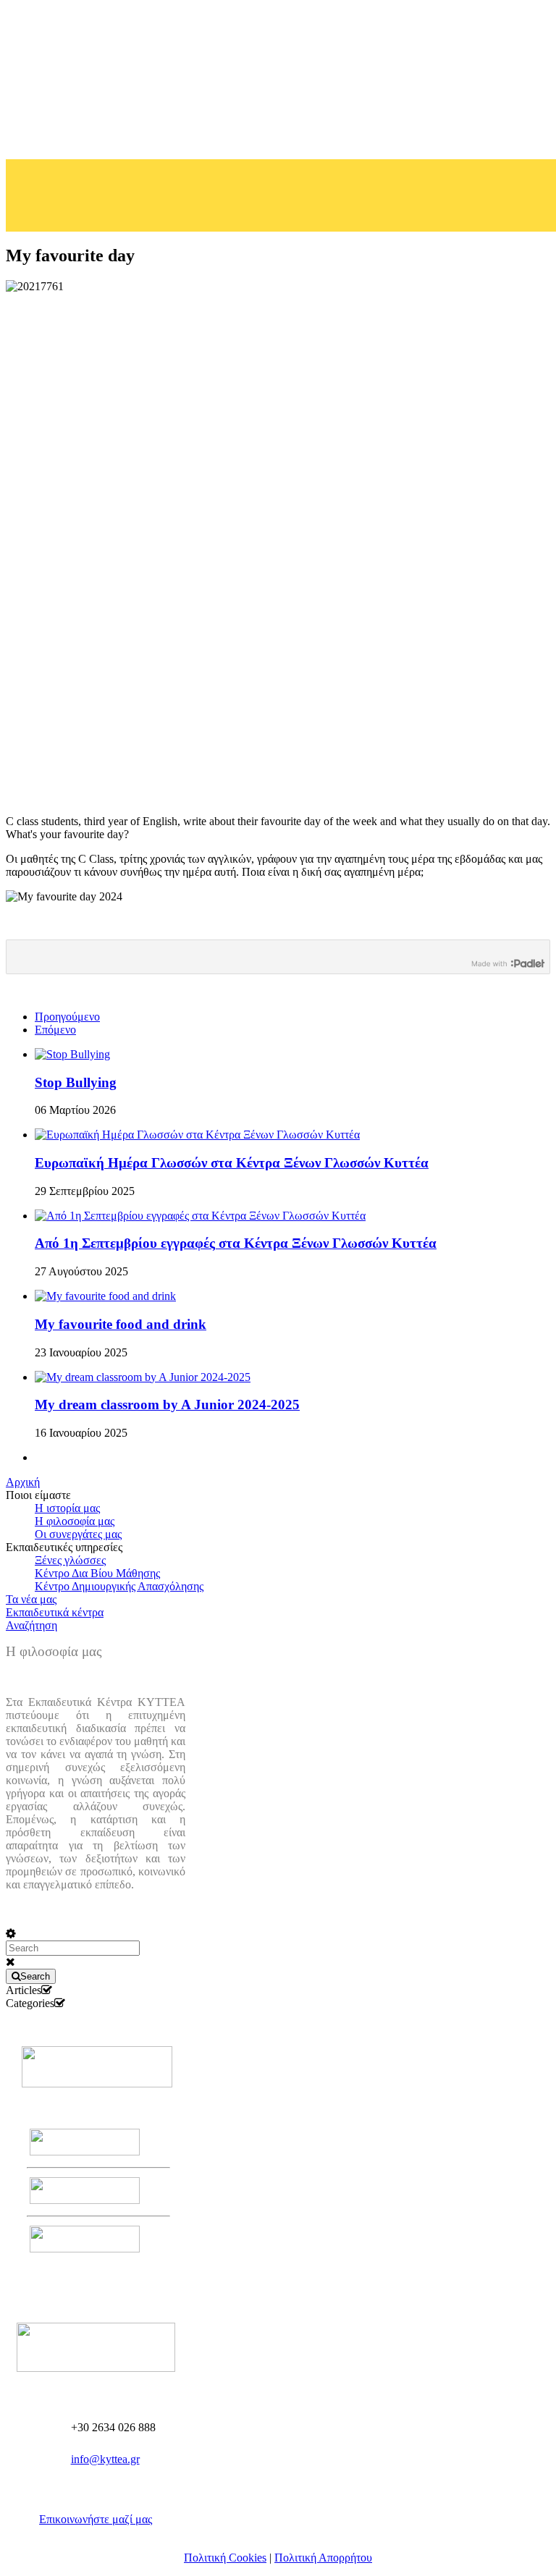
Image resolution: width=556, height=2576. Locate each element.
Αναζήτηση (31, 1625)
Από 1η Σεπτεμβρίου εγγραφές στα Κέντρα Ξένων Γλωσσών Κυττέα (236, 1243)
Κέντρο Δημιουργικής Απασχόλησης (119, 1586)
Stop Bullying (76, 1082)
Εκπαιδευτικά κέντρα (55, 1612)
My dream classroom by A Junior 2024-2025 (167, 1405)
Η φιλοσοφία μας (75, 1521)
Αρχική (23, 1482)
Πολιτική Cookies (225, 2558)
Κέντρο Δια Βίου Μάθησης (97, 1573)
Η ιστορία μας (67, 1508)
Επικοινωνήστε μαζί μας (96, 2519)
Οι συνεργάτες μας (78, 1534)
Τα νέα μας (31, 1599)
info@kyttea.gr (105, 2459)
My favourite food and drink (121, 1324)
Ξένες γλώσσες (70, 1560)
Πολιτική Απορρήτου (323, 2558)
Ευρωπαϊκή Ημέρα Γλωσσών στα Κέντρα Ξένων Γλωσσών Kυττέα (232, 1163)
